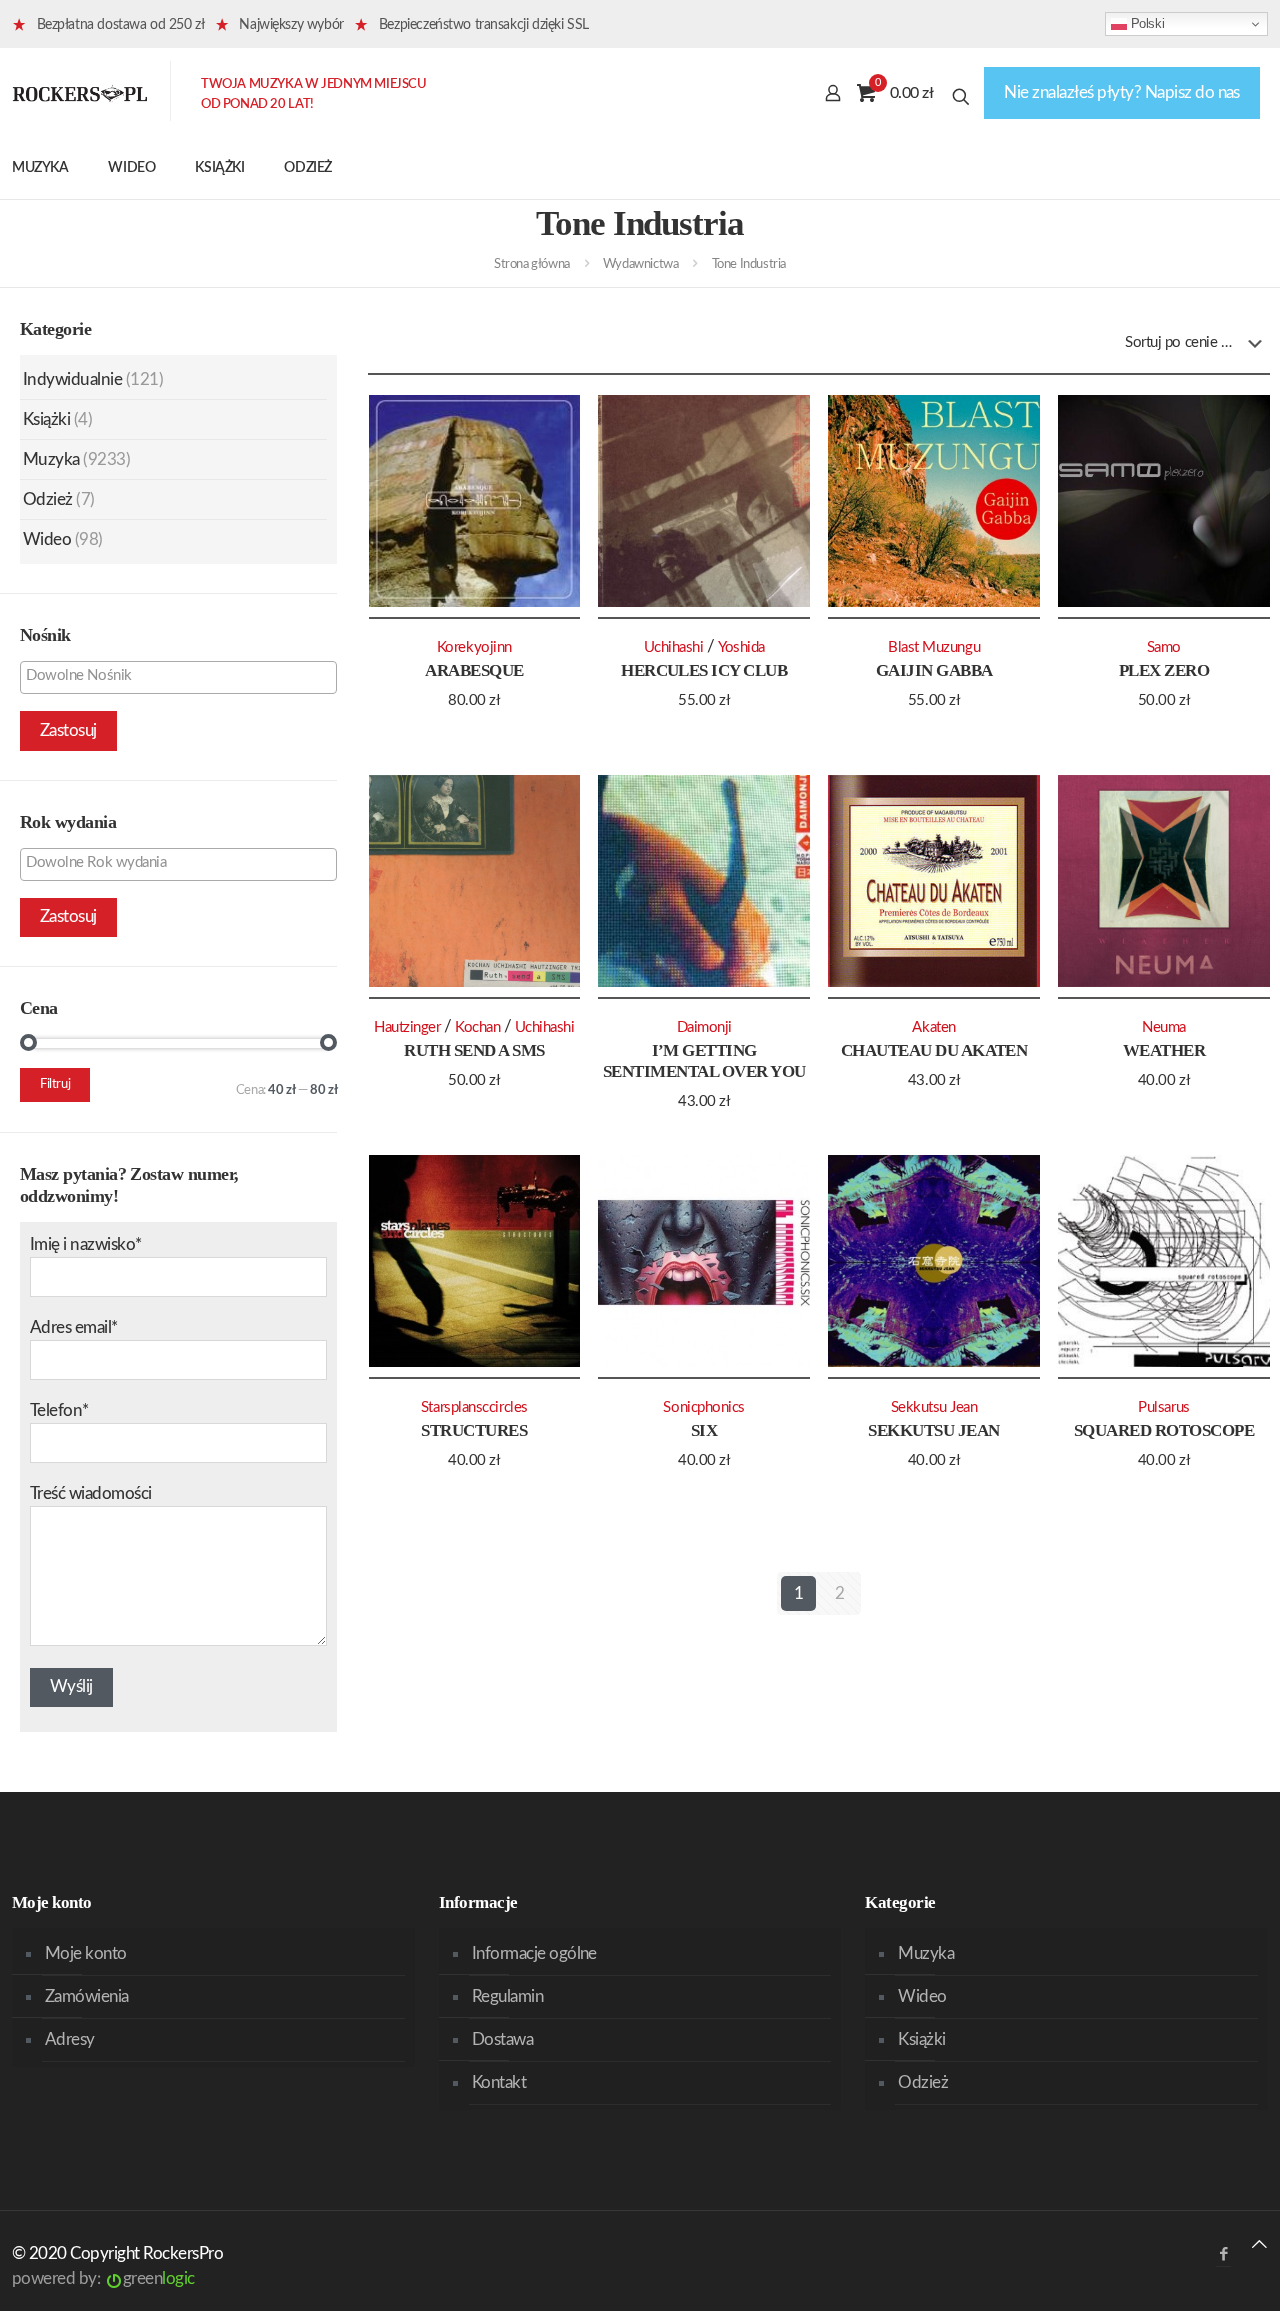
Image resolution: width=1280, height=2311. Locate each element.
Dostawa (502, 2039)
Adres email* (74, 1327)
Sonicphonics (704, 1407)
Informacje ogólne (534, 1953)
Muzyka (51, 459)
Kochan (477, 1027)
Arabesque (474, 670)
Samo (1164, 647)
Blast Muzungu (934, 647)
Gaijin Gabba (934, 670)
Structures (474, 1430)
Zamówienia (87, 1996)
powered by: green (103, 2278)
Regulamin (507, 1996)
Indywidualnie (72, 379)
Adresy (70, 2039)
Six (704, 1430)
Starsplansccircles (474, 1407)
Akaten (933, 1027)
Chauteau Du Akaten (934, 1050)
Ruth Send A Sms (474, 1050)
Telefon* (59, 1410)
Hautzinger (407, 1027)
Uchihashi (674, 647)
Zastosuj (68, 730)
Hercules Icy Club (704, 670)
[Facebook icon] (1223, 2254)
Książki (46, 419)
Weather (1164, 1050)
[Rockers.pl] (80, 93)
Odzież (48, 499)
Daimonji (704, 1027)
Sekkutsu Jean (933, 1430)
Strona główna (532, 264)
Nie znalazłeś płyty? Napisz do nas (1122, 92)
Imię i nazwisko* (86, 1244)
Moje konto (86, 1953)
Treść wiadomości (91, 1493)
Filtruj (55, 1084)
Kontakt (499, 2082)
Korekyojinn (474, 647)
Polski (1145, 23)
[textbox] (183, 676)
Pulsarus (1163, 1407)
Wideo (47, 539)
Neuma (1164, 1027)
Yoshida (741, 647)
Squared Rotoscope (1164, 1430)
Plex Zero (1164, 670)
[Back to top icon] (1259, 2244)
